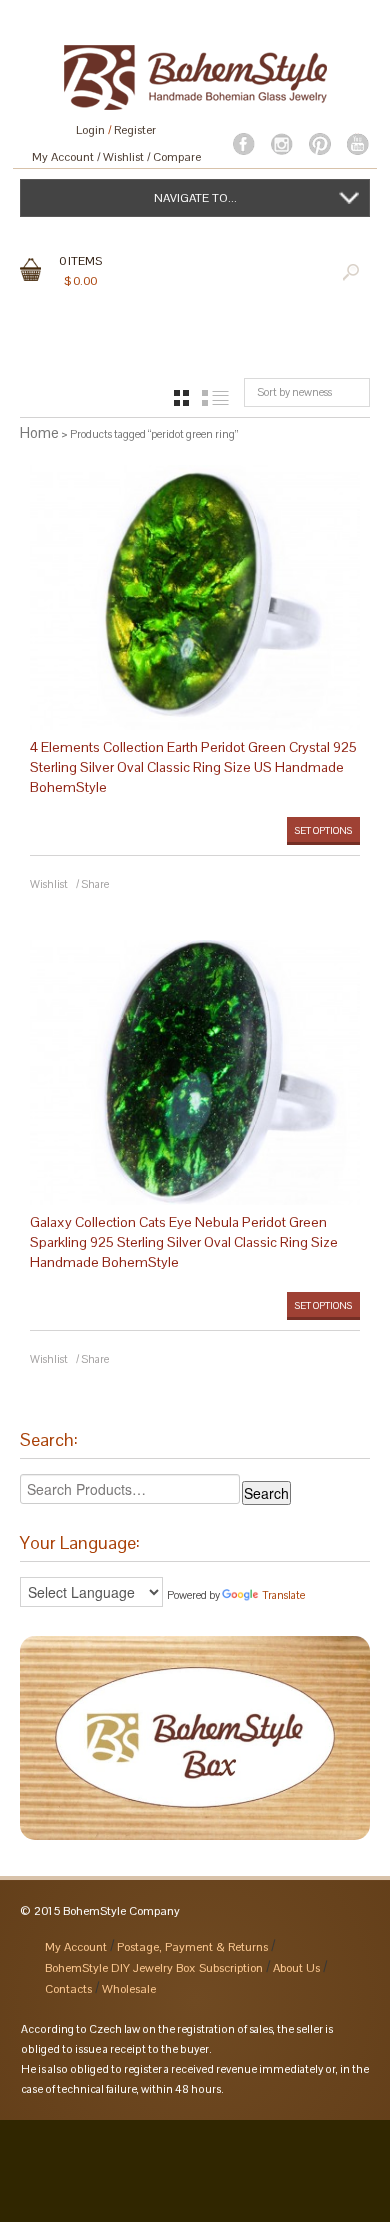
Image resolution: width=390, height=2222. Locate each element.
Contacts (68, 1989)
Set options (323, 830)
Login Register (116, 130)
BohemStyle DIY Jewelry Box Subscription (154, 1968)
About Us (296, 1968)
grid (181, 398)
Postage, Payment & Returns (192, 1947)
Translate (283, 1595)
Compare (177, 157)
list (215, 398)
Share (95, 884)
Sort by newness (294, 392)
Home (39, 432)
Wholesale (129, 1989)
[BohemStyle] (195, 68)
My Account (63, 157)
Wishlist (123, 157)
